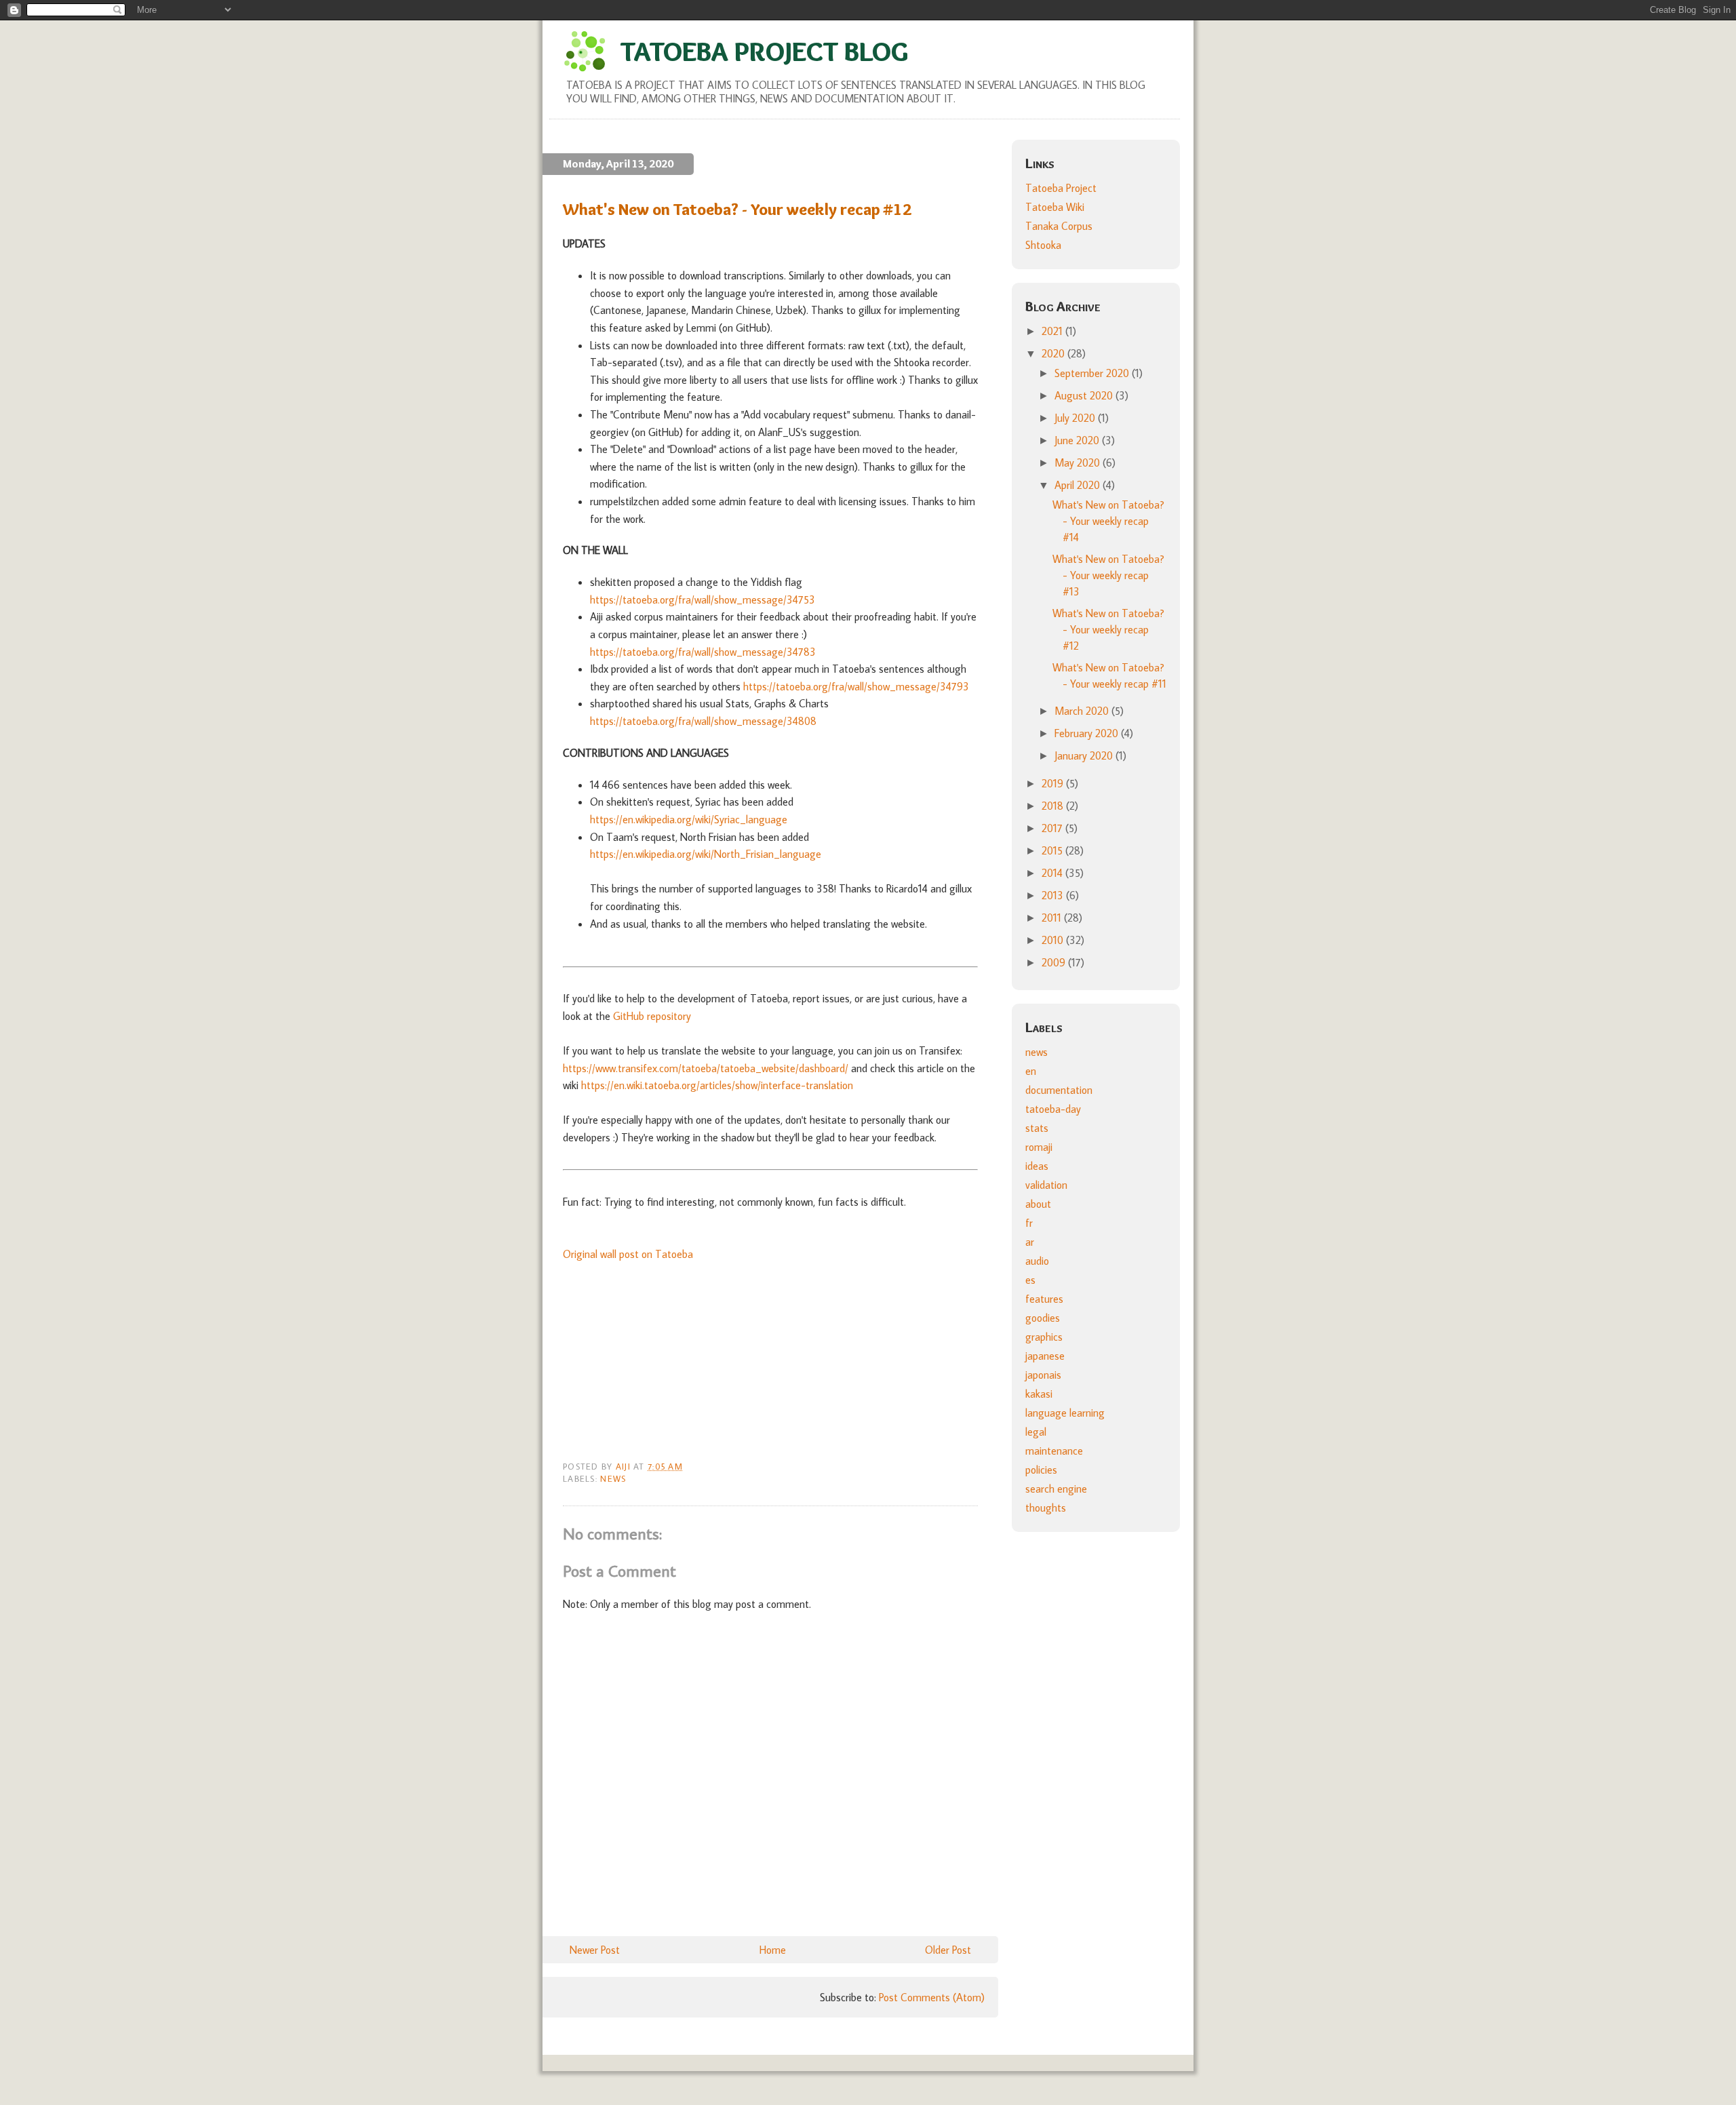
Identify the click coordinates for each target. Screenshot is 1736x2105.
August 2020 (1085, 395)
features (1044, 1299)
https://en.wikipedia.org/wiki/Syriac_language (689, 819)
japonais (1043, 1375)
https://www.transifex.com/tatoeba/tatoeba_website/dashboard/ (706, 1068)
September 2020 (1093, 373)
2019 (1054, 783)
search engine (1056, 1489)
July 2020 (1076, 418)
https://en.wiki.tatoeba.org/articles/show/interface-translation (717, 1085)
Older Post (948, 1950)
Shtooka (1043, 245)
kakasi (1039, 1394)
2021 (1053, 331)
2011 (1053, 918)
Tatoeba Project (1061, 188)
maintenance (1054, 1451)
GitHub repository (652, 1016)
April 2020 (1079, 485)
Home (773, 1950)
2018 (1054, 806)
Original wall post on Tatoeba (628, 1254)
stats (1037, 1128)
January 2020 (1085, 755)
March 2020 (1083, 711)
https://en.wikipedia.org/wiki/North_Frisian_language (706, 854)
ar (1030, 1242)
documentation (1059, 1090)
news (613, 1478)
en (1031, 1071)
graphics (1044, 1337)
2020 (1054, 353)
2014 (1053, 873)
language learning (1065, 1413)
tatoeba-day (1053, 1109)
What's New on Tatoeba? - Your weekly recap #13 (1108, 575)
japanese (1045, 1356)
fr (1029, 1223)
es (1030, 1280)
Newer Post (595, 1950)
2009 (1055, 962)
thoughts (1046, 1508)
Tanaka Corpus (1059, 226)
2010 (1054, 940)
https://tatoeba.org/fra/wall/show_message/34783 (703, 652)
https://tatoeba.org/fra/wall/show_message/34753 (703, 599)
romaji (1039, 1147)
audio (1037, 1261)
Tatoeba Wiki (1055, 207)
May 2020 (1079, 463)
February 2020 (1088, 733)
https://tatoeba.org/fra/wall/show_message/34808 (703, 721)
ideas (1037, 1166)
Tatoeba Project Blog (764, 51)
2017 (1053, 828)
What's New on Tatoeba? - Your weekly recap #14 (1108, 521)
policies (1041, 1470)
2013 (1054, 895)
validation (1046, 1185)
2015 (1053, 850)
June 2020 (1078, 440)
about (1038, 1204)
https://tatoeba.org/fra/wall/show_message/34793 (856, 686)
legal (1036, 1432)
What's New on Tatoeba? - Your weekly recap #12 (1108, 629)
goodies (1043, 1318)
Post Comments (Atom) (932, 1997)
